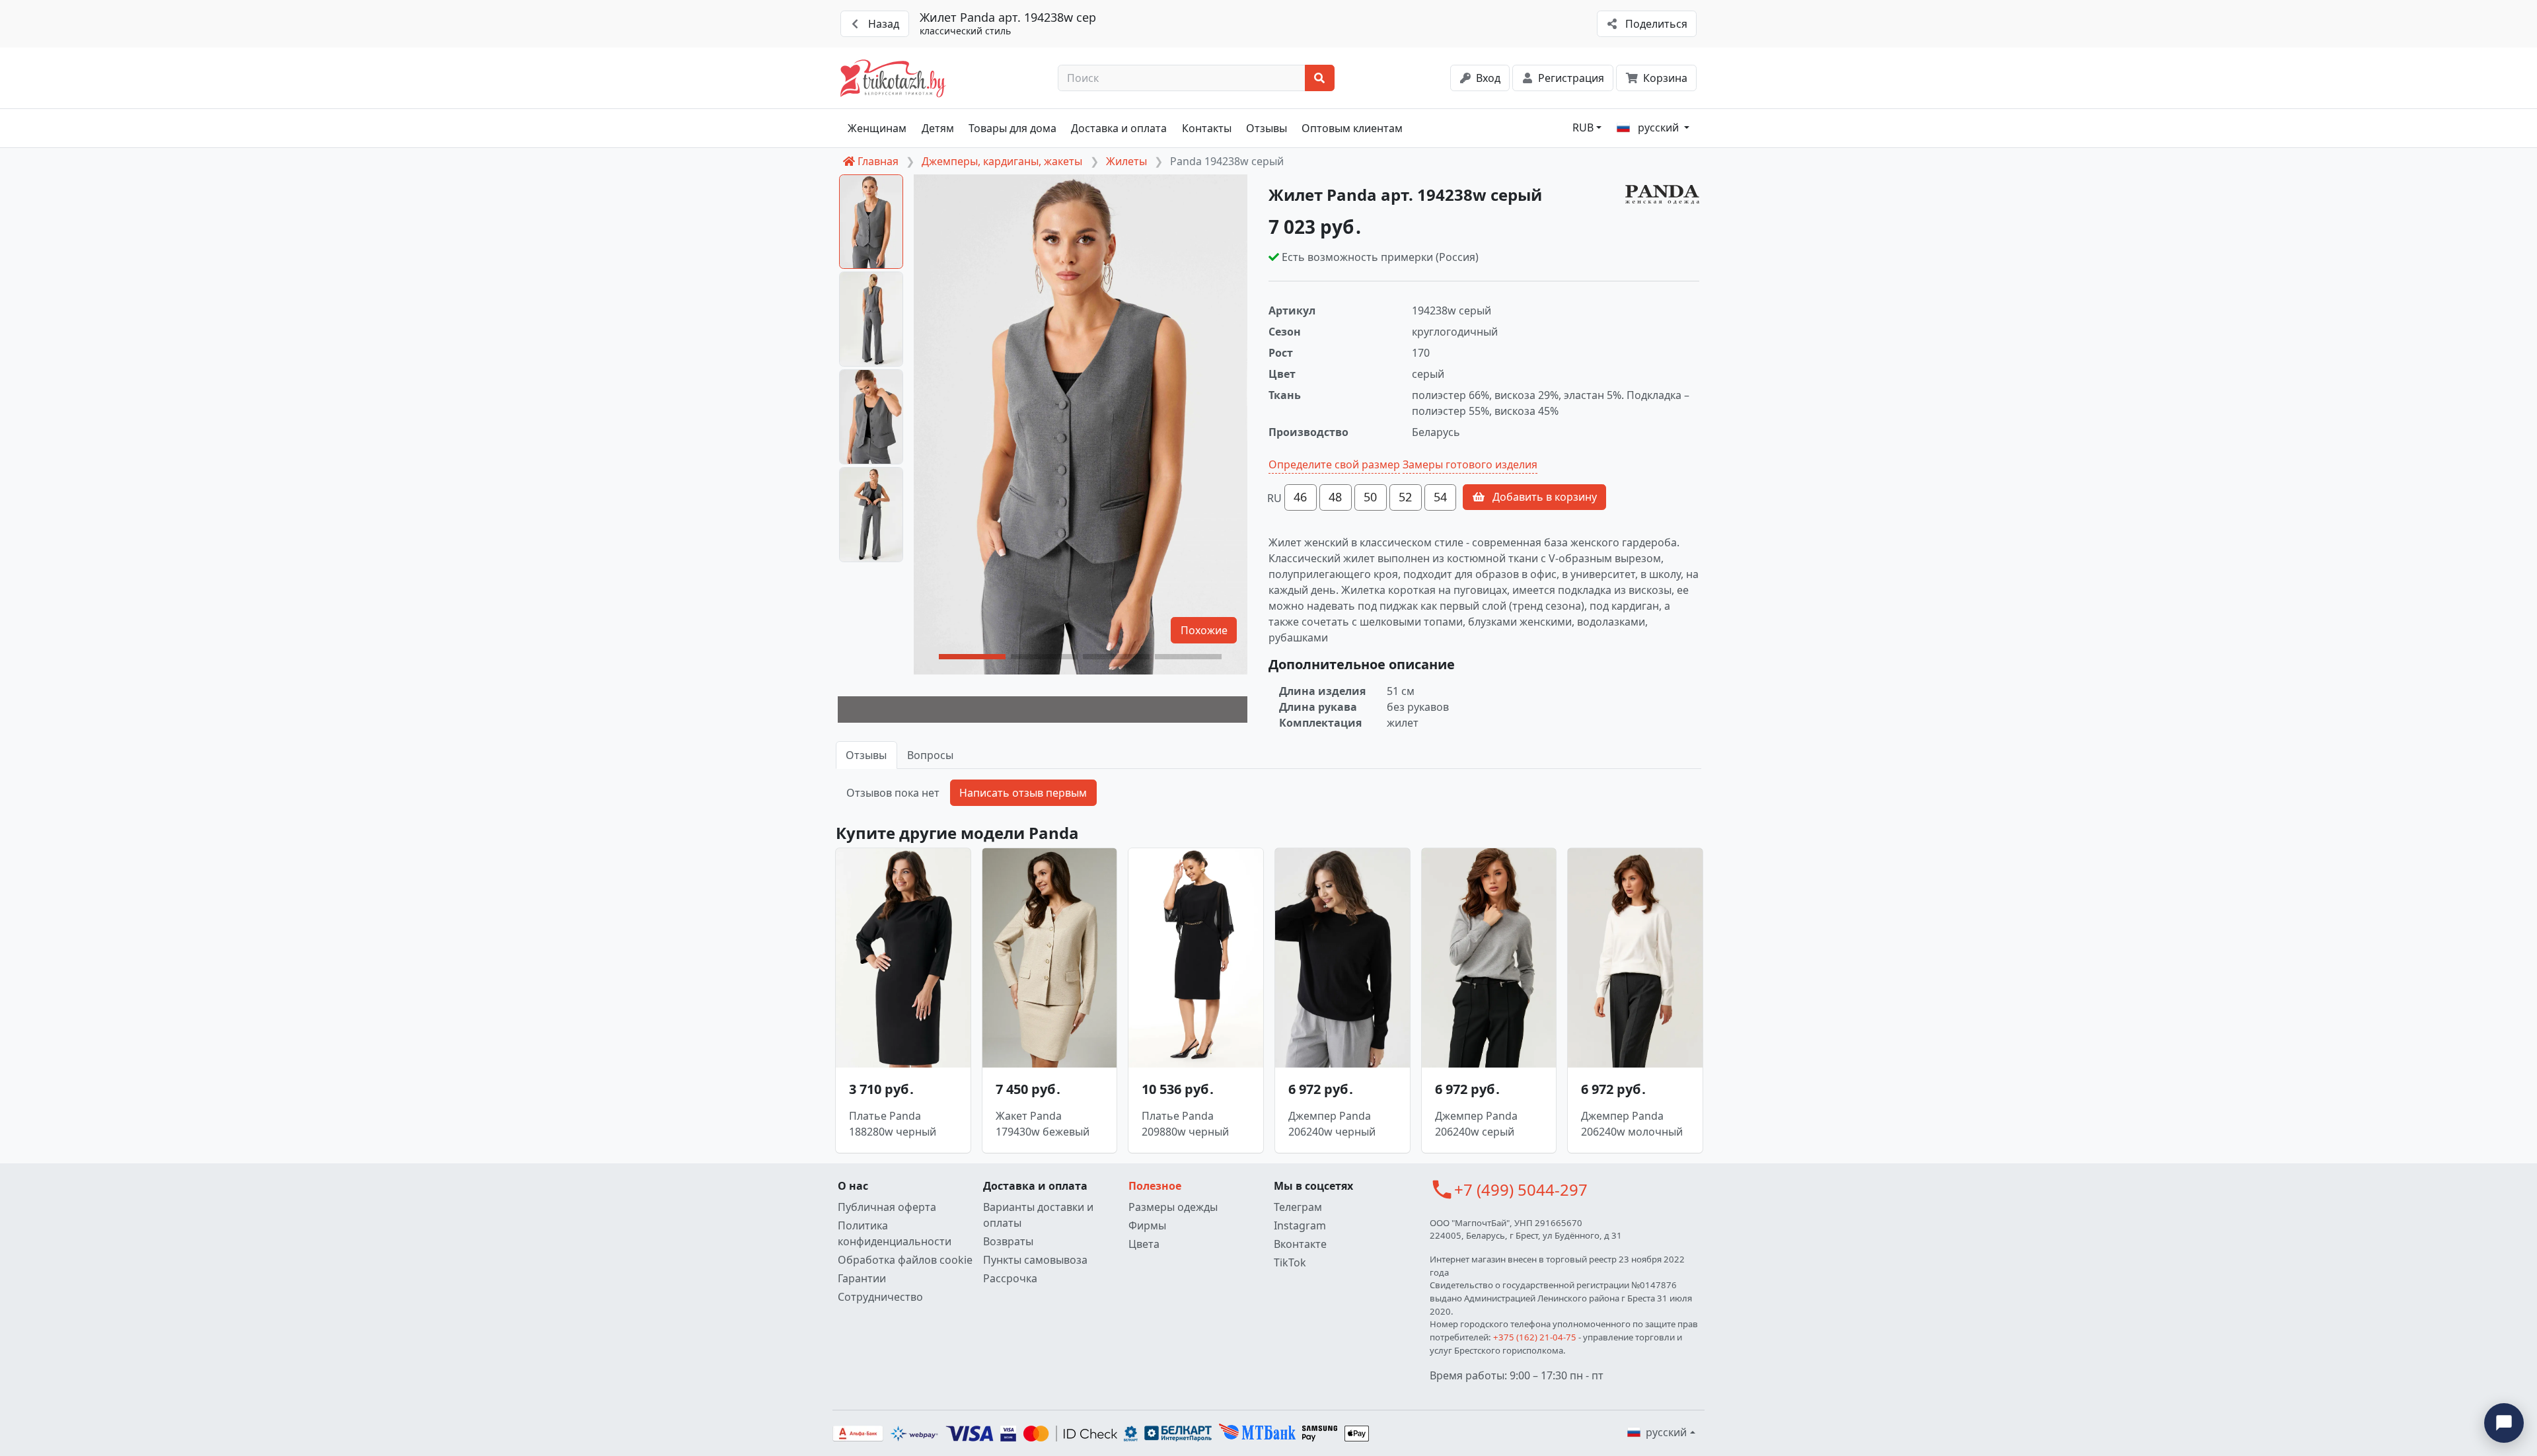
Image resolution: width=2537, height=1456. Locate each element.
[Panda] (1662, 195)
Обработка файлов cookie (905, 1260)
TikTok (1290, 1262)
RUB (1583, 127)
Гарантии (862, 1278)
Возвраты (1008, 1241)
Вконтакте (1300, 1244)
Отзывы (1267, 128)
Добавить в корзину (1543, 497)
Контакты (1207, 128)
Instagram (1300, 1225)
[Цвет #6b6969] (1043, 710)
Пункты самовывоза (1035, 1260)
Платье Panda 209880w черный (1185, 1124)
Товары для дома (1012, 128)
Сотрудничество (880, 1297)
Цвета (1144, 1244)
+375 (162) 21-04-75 (1535, 1337)
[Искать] (1320, 78)
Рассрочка (1010, 1278)
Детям (938, 128)
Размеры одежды (1173, 1207)
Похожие (1204, 630)
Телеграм (1298, 1207)
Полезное (1155, 1186)
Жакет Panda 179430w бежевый (1043, 1124)
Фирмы (1147, 1225)
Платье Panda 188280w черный (893, 1124)
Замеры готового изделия (1470, 464)
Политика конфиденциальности (895, 1233)
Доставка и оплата (1119, 128)
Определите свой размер (1334, 464)
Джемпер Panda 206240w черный (1332, 1124)
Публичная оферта (887, 1207)
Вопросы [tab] (930, 755)
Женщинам (877, 128)
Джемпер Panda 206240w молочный (1632, 1124)
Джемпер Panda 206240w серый (1476, 1124)
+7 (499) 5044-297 (1521, 1189)
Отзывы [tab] (866, 755)
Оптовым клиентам (1352, 128)
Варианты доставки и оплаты (1038, 1215)
